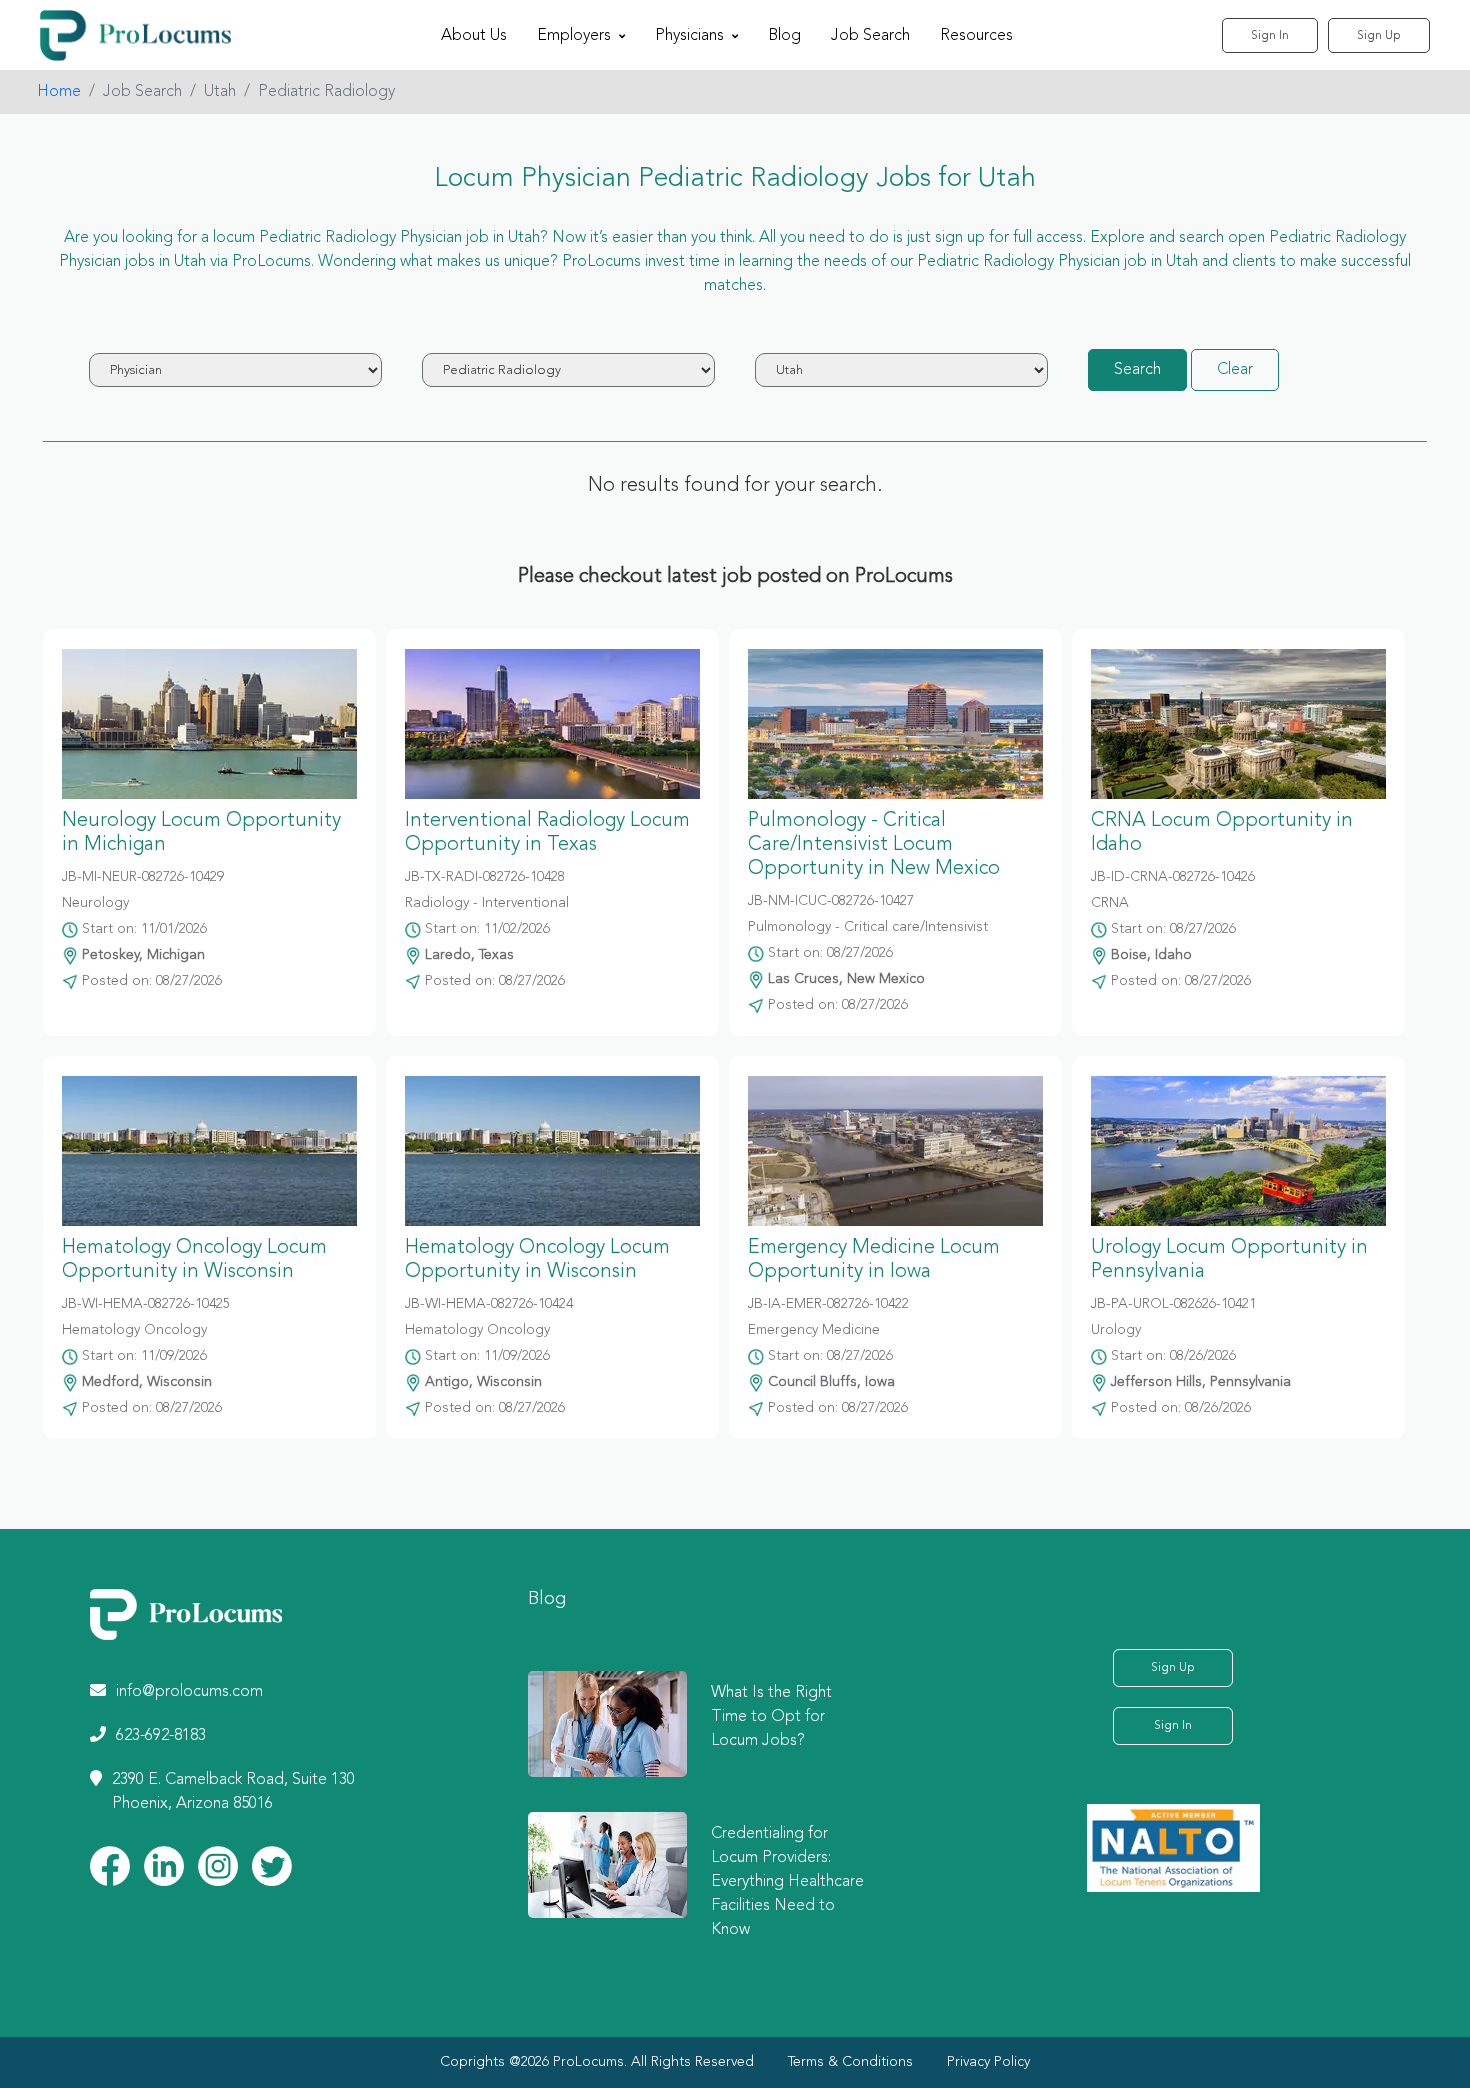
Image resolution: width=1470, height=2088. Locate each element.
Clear (1235, 370)
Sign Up (1379, 36)
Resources (976, 36)
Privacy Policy (988, 2062)
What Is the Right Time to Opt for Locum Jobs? (771, 1717)
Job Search (870, 36)
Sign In (1270, 36)
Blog (784, 36)
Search (1137, 370)
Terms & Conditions (850, 2062)
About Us (474, 36)
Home (59, 92)
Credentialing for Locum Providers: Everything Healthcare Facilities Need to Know (787, 1882)
